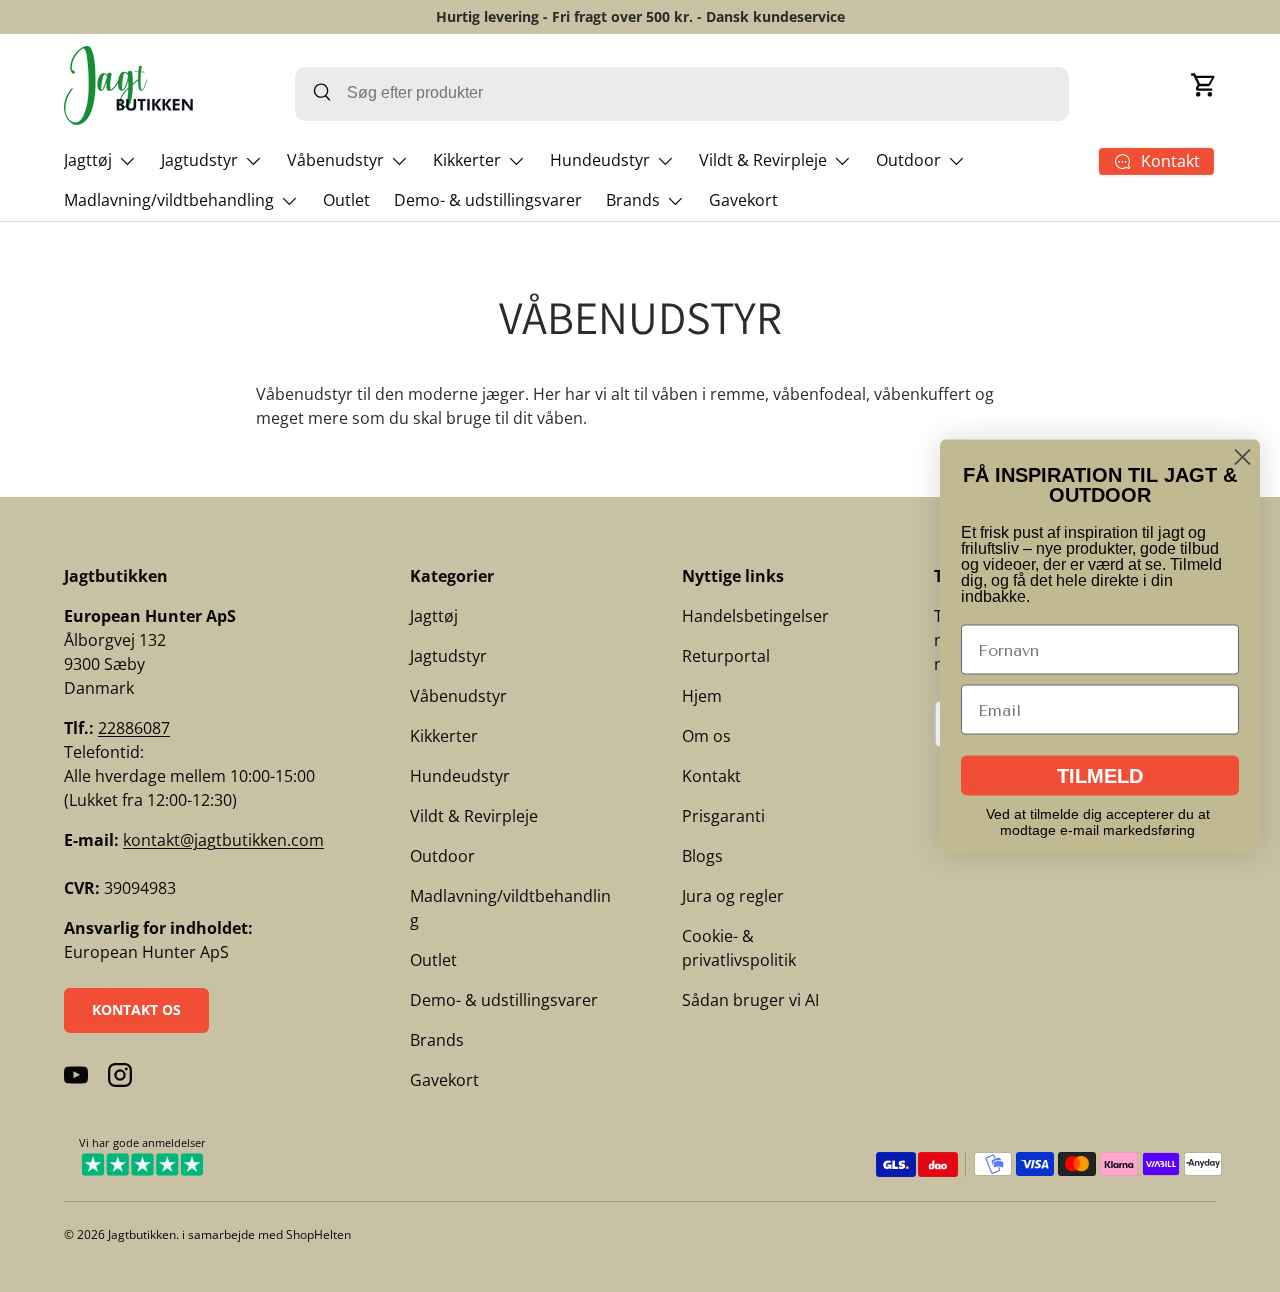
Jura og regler (733, 896)
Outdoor (908, 160)
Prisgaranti (723, 816)
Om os (706, 736)
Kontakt (711, 776)
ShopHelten (318, 1234)
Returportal (726, 656)
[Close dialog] (1242, 457)
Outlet (346, 200)
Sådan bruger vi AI (750, 1000)
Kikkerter (467, 160)
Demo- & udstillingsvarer (488, 200)
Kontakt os (136, 1009)
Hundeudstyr (600, 160)
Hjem (702, 696)
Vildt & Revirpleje (763, 160)
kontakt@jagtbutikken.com (223, 840)
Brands (633, 200)
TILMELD (1100, 776)
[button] (1204, 85)
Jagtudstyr (199, 160)
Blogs (702, 856)
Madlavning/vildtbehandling (169, 200)
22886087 (134, 728)
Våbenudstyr (335, 160)
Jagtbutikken (142, 1234)
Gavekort (743, 200)
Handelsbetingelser (755, 616)
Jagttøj (88, 160)
